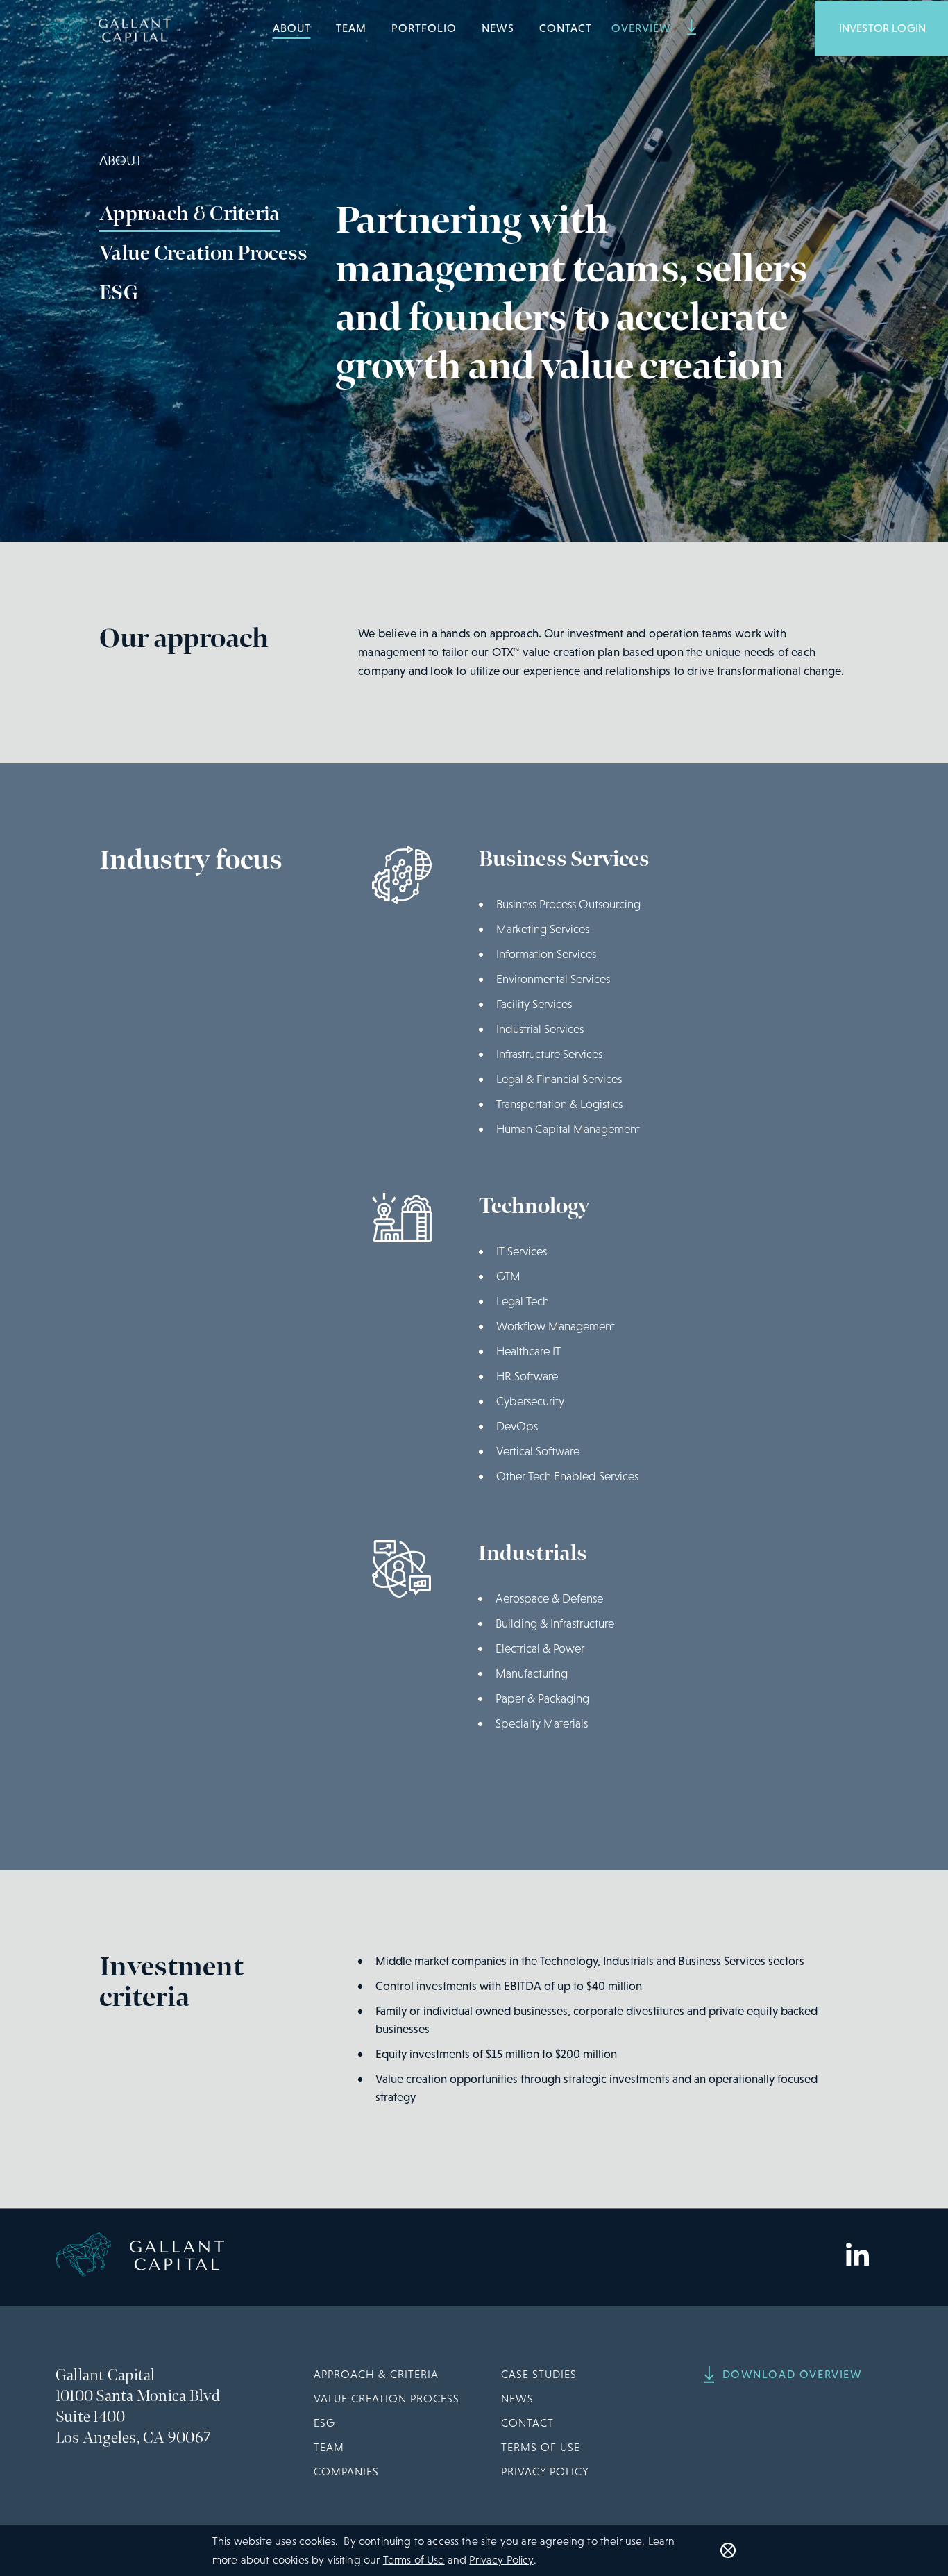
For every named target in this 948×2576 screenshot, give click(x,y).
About (292, 28)
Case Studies (539, 2374)
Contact (566, 28)
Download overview (793, 2374)
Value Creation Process (204, 253)
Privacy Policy (545, 2472)
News (498, 28)
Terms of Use (541, 2447)
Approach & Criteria (190, 214)
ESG (119, 293)
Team (351, 28)
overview (643, 28)
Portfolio (424, 28)
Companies (346, 2472)
